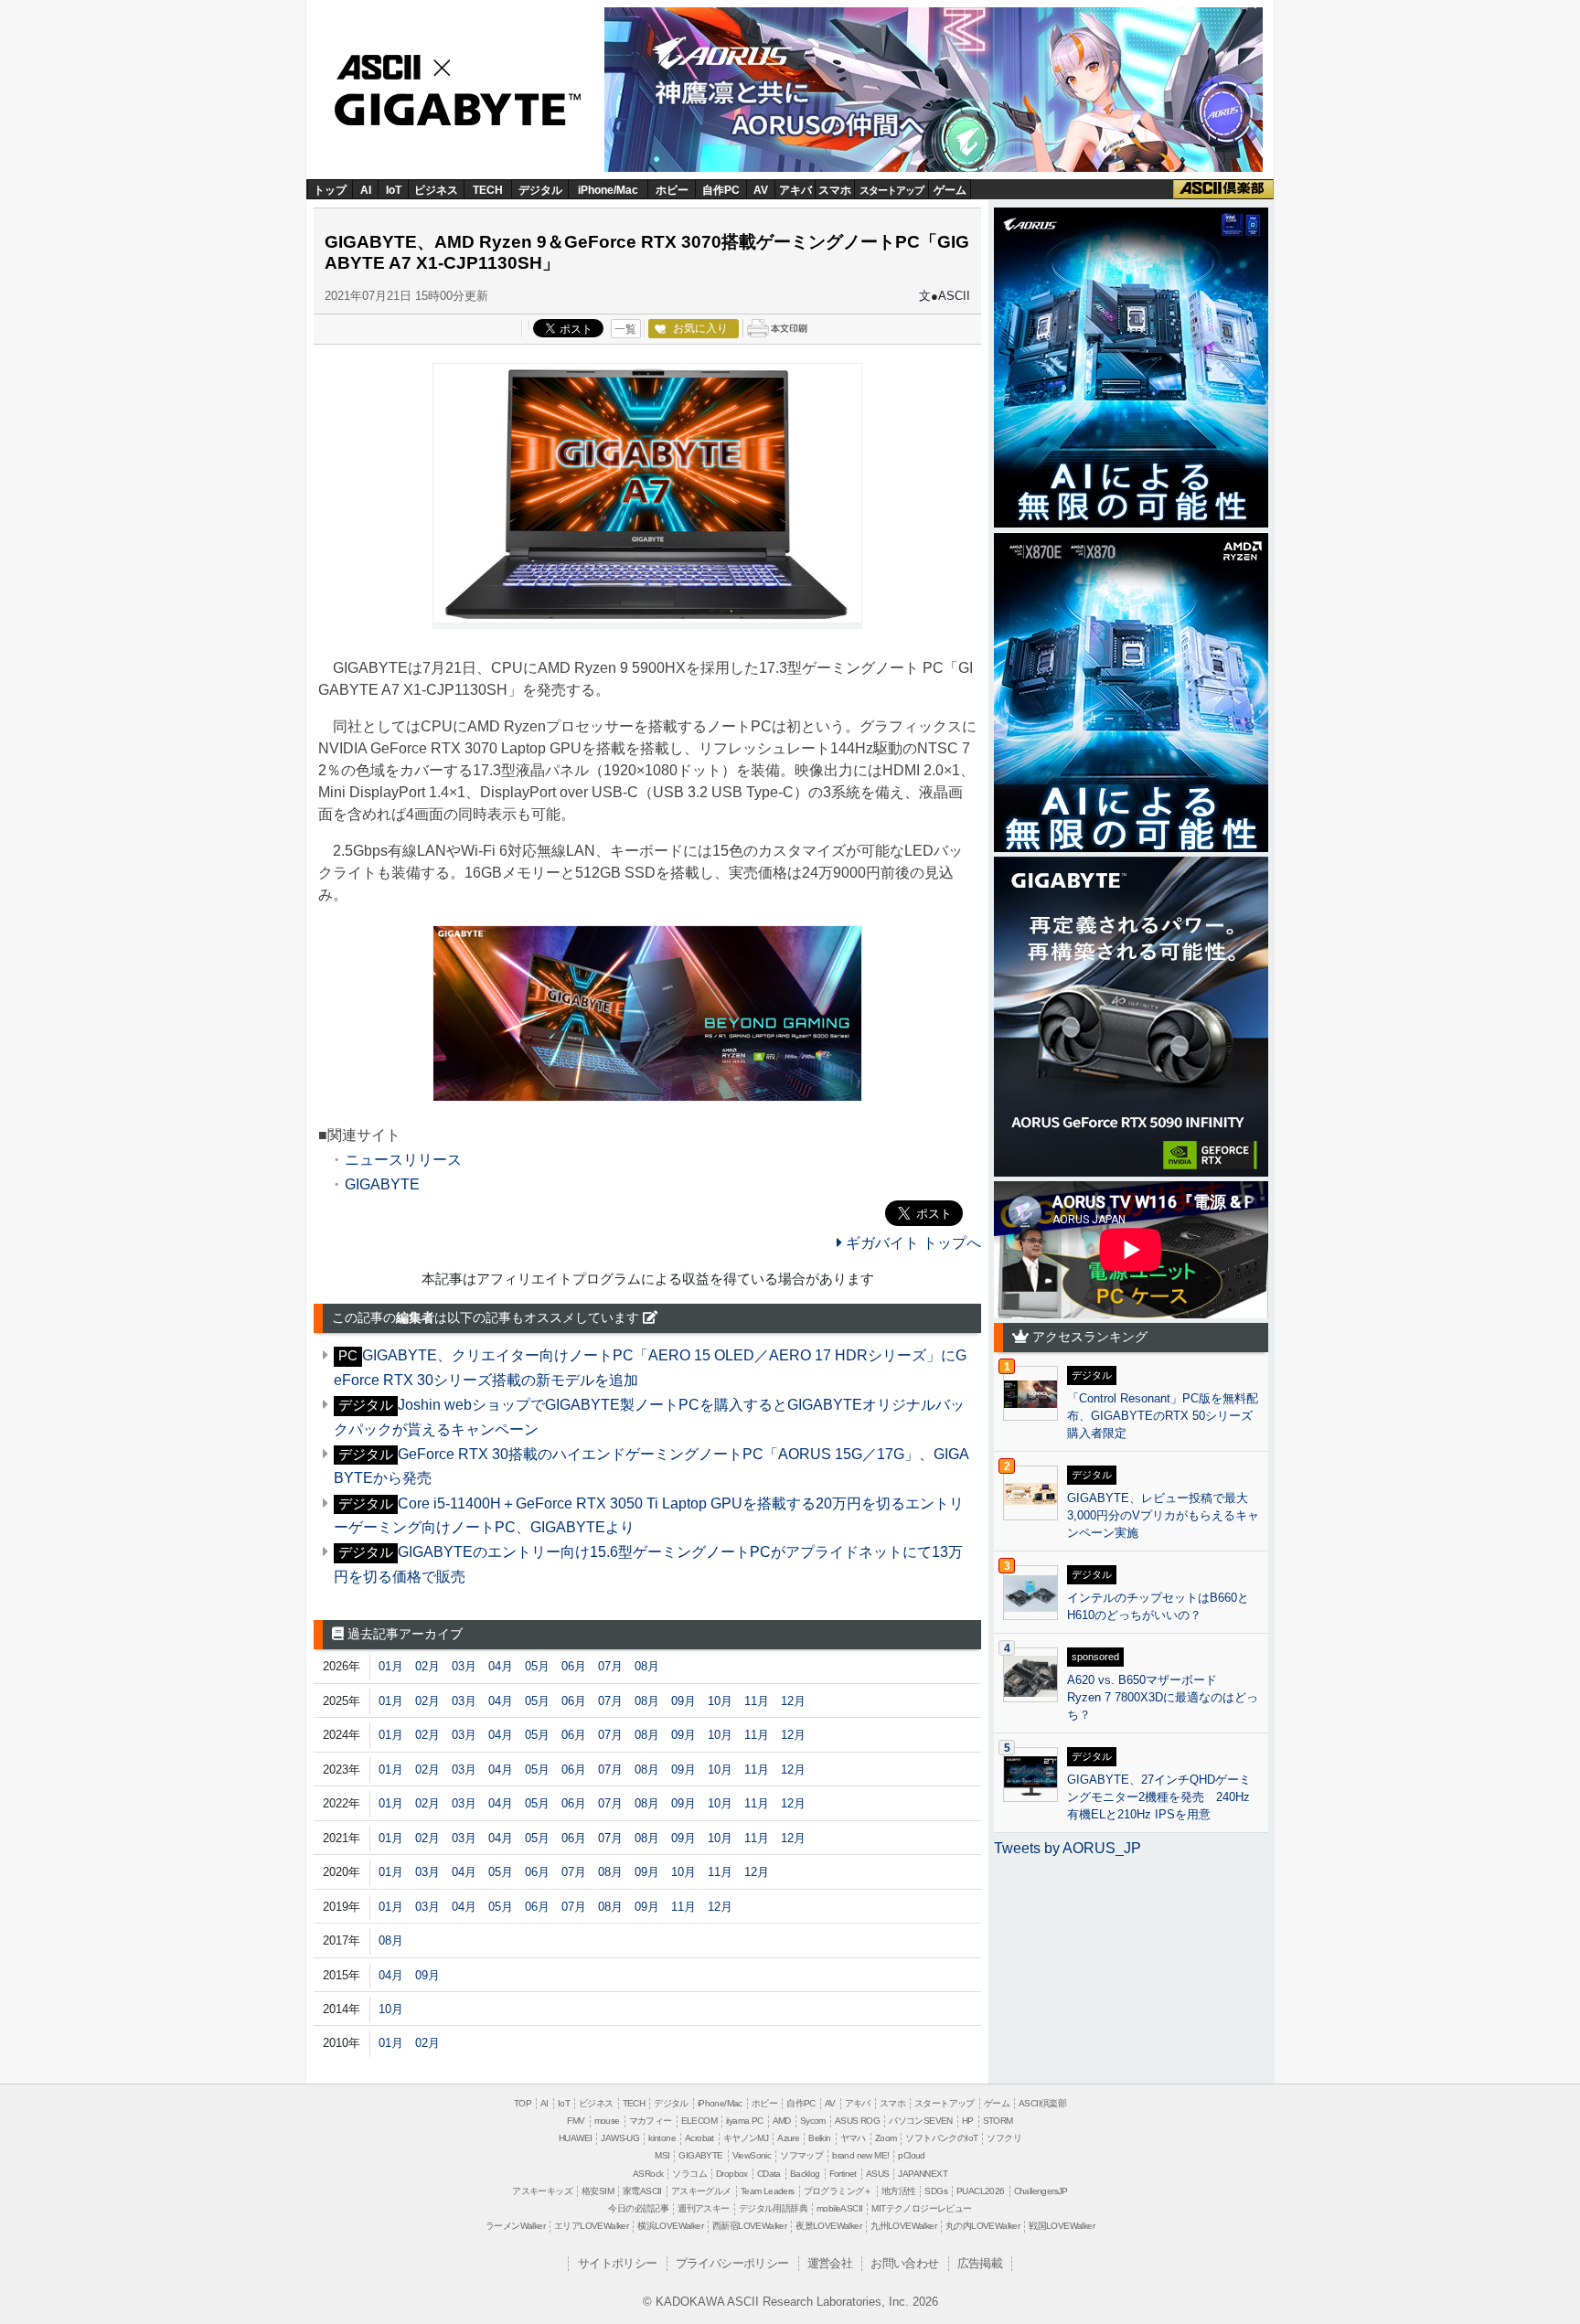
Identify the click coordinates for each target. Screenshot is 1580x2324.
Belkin (819, 2138)
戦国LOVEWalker (1062, 2226)
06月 (574, 1666)
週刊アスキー (703, 2208)
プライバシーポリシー (732, 2263)
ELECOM (699, 2121)
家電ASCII (642, 2191)
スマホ (835, 190)
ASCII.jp (399, 65)
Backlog (805, 2174)
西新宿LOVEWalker (749, 2226)
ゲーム (950, 190)
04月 (501, 1666)
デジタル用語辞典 (773, 2208)
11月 (757, 1701)
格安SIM (598, 2191)
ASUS (878, 2174)
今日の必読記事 (638, 2208)
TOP (523, 2103)
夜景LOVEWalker (828, 2226)
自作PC (721, 190)
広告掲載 (980, 2263)
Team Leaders (768, 2191)
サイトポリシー (618, 2263)
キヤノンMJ (746, 2138)
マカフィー (651, 2121)
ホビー (672, 190)
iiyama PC (745, 2121)
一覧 (625, 329)
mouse (607, 2121)
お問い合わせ (904, 2263)
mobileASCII (839, 2208)
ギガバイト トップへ (912, 1243)
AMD (782, 2121)
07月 (610, 1666)
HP (968, 2121)
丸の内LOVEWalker (982, 2226)
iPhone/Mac (608, 190)
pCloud (911, 2155)
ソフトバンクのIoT (941, 2138)
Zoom (886, 2138)
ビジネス (436, 190)
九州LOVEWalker (903, 2226)
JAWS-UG (620, 2138)
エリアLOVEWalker (591, 2226)
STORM (998, 2121)
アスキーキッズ (542, 2191)
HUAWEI (575, 2138)
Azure (788, 2138)
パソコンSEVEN (921, 2121)
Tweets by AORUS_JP (1068, 1848)
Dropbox (732, 2174)
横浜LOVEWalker (670, 2226)
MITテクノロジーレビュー (921, 2208)
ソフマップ (801, 2155)
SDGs (936, 2191)
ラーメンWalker (515, 2226)
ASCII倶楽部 (1223, 189)
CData (769, 2174)
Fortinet (843, 2174)
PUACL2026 (981, 2191)
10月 (720, 1701)
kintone (662, 2138)
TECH (488, 190)
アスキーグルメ (701, 2191)
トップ (330, 190)
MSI (662, 2155)
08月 (647, 1666)
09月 (683, 1701)
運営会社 (830, 2263)
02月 (427, 1666)
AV (761, 190)
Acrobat (699, 2138)
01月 (391, 1666)
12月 (793, 1701)
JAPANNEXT (923, 2174)
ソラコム (689, 2174)
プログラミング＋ (838, 2191)
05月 (537, 1666)
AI (366, 190)
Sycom (813, 2121)
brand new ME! (860, 2155)
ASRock (648, 2174)
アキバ (795, 190)
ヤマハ (853, 2138)
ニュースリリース (403, 1160)
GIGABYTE (450, 111)
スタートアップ (891, 190)
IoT (394, 190)
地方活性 (899, 2191)
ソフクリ (1004, 2138)
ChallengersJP (1041, 2191)
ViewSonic (752, 2155)
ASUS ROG (857, 2121)
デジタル (540, 190)
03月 (464, 1666)
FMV (576, 2121)
